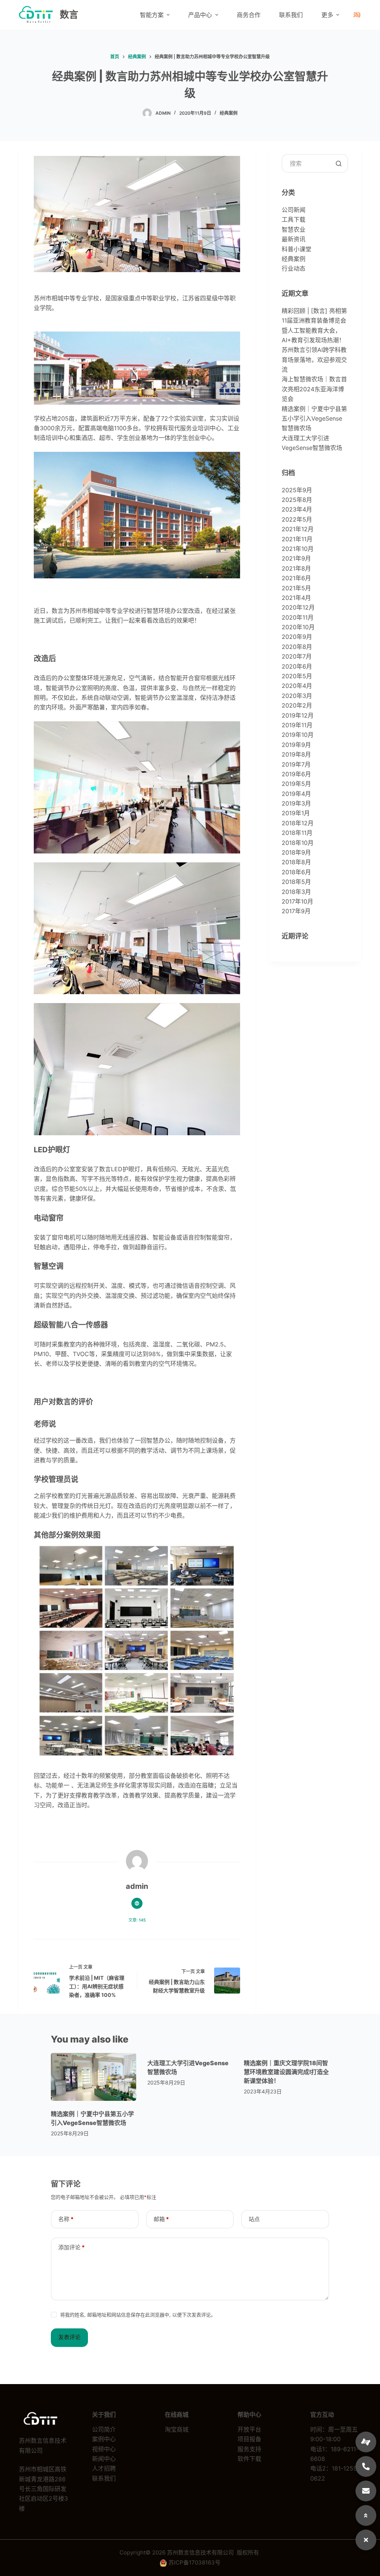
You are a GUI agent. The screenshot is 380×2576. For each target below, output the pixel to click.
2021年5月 (296, 588)
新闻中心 (104, 2459)
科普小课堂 (297, 249)
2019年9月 (296, 745)
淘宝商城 (177, 2429)
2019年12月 (298, 715)
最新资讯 (294, 239)
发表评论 (69, 2337)
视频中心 (104, 2449)
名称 (66, 2219)
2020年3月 (297, 696)
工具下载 (294, 219)
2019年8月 (296, 754)
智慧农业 (294, 229)
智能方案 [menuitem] (152, 15)
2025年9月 (297, 490)
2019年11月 (297, 725)
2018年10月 (298, 843)
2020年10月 (298, 627)
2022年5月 (297, 519)
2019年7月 (296, 764)
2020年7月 (297, 656)
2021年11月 (297, 539)
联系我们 (104, 2478)
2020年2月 (297, 705)
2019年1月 (296, 813)
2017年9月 (296, 911)
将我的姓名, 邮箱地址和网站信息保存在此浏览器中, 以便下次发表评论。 (138, 2315)
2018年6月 (296, 872)
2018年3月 (296, 892)
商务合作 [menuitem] (249, 15)
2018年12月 (298, 823)
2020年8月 (297, 647)
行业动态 (294, 268)
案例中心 (104, 2439)
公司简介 (104, 2429)
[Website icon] (137, 1903)
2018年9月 (296, 852)
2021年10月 (298, 549)
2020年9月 (297, 637)
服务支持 (249, 2449)
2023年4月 (297, 509)
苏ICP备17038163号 (194, 2562)
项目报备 (249, 2439)
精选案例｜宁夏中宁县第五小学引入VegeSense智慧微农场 (314, 419)
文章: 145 (137, 1920)
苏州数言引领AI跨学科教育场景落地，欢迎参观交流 (314, 360)
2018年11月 (297, 833)
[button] (366, 2540)
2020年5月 (297, 676)
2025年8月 (297, 500)
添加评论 (71, 2247)
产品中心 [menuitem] (200, 15)
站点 (254, 2219)
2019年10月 (298, 735)
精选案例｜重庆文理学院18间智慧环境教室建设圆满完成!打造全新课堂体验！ (286, 2072)
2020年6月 (297, 666)
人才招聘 (104, 2468)
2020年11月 (298, 617)
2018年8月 (296, 862)
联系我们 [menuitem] (291, 15)
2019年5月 (296, 784)
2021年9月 (296, 558)
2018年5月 (296, 882)
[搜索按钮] (339, 163)
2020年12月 (298, 607)
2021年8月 (296, 568)
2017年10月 (297, 901)
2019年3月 (296, 803)
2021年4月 (296, 598)
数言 (69, 14)
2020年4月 (297, 686)
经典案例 (229, 113)
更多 (327, 15)
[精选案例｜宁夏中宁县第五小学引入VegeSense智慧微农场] (94, 2077)
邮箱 (161, 2219)
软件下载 (249, 2459)
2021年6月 (296, 578)
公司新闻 (294, 210)
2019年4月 (296, 794)
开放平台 (249, 2429)
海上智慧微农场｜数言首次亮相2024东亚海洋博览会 (314, 389)
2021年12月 (298, 529)
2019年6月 (296, 774)
